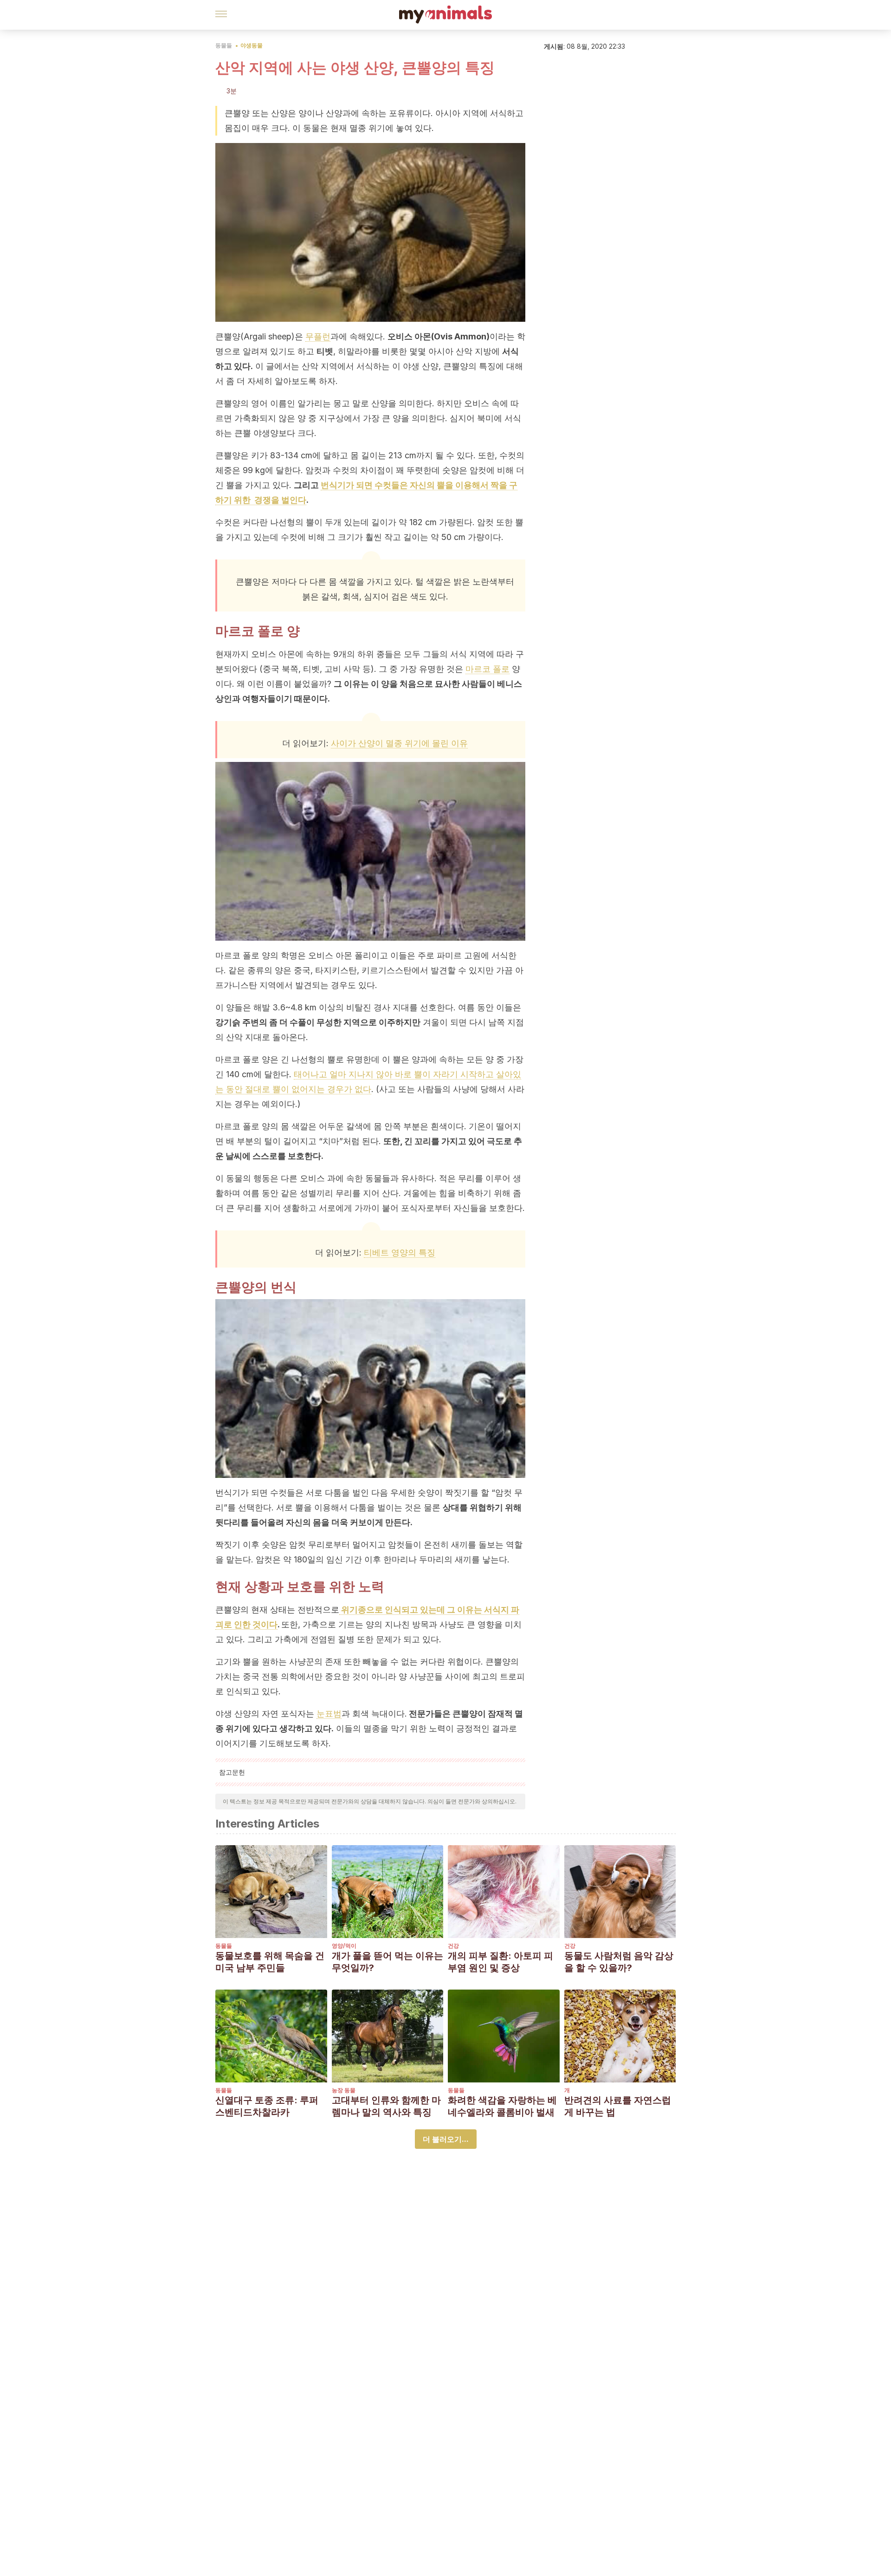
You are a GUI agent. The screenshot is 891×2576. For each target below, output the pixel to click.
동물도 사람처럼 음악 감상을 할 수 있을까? (619, 1962)
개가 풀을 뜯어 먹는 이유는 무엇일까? (387, 1962)
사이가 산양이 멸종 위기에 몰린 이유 (399, 743)
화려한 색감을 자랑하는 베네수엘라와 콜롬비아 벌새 (502, 2106)
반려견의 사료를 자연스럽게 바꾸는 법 (618, 2106)
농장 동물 (344, 2090)
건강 (453, 1946)
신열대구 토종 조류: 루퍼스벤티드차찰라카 (267, 2106)
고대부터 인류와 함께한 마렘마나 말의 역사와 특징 (386, 2106)
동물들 (224, 45)
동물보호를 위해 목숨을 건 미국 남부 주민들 (270, 1962)
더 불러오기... (446, 2139)
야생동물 (252, 45)
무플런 (318, 336)
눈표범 (329, 1714)
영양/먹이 (344, 1946)
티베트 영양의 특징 (400, 1252)
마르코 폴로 (487, 669)
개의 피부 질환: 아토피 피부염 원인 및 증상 (500, 1962)
